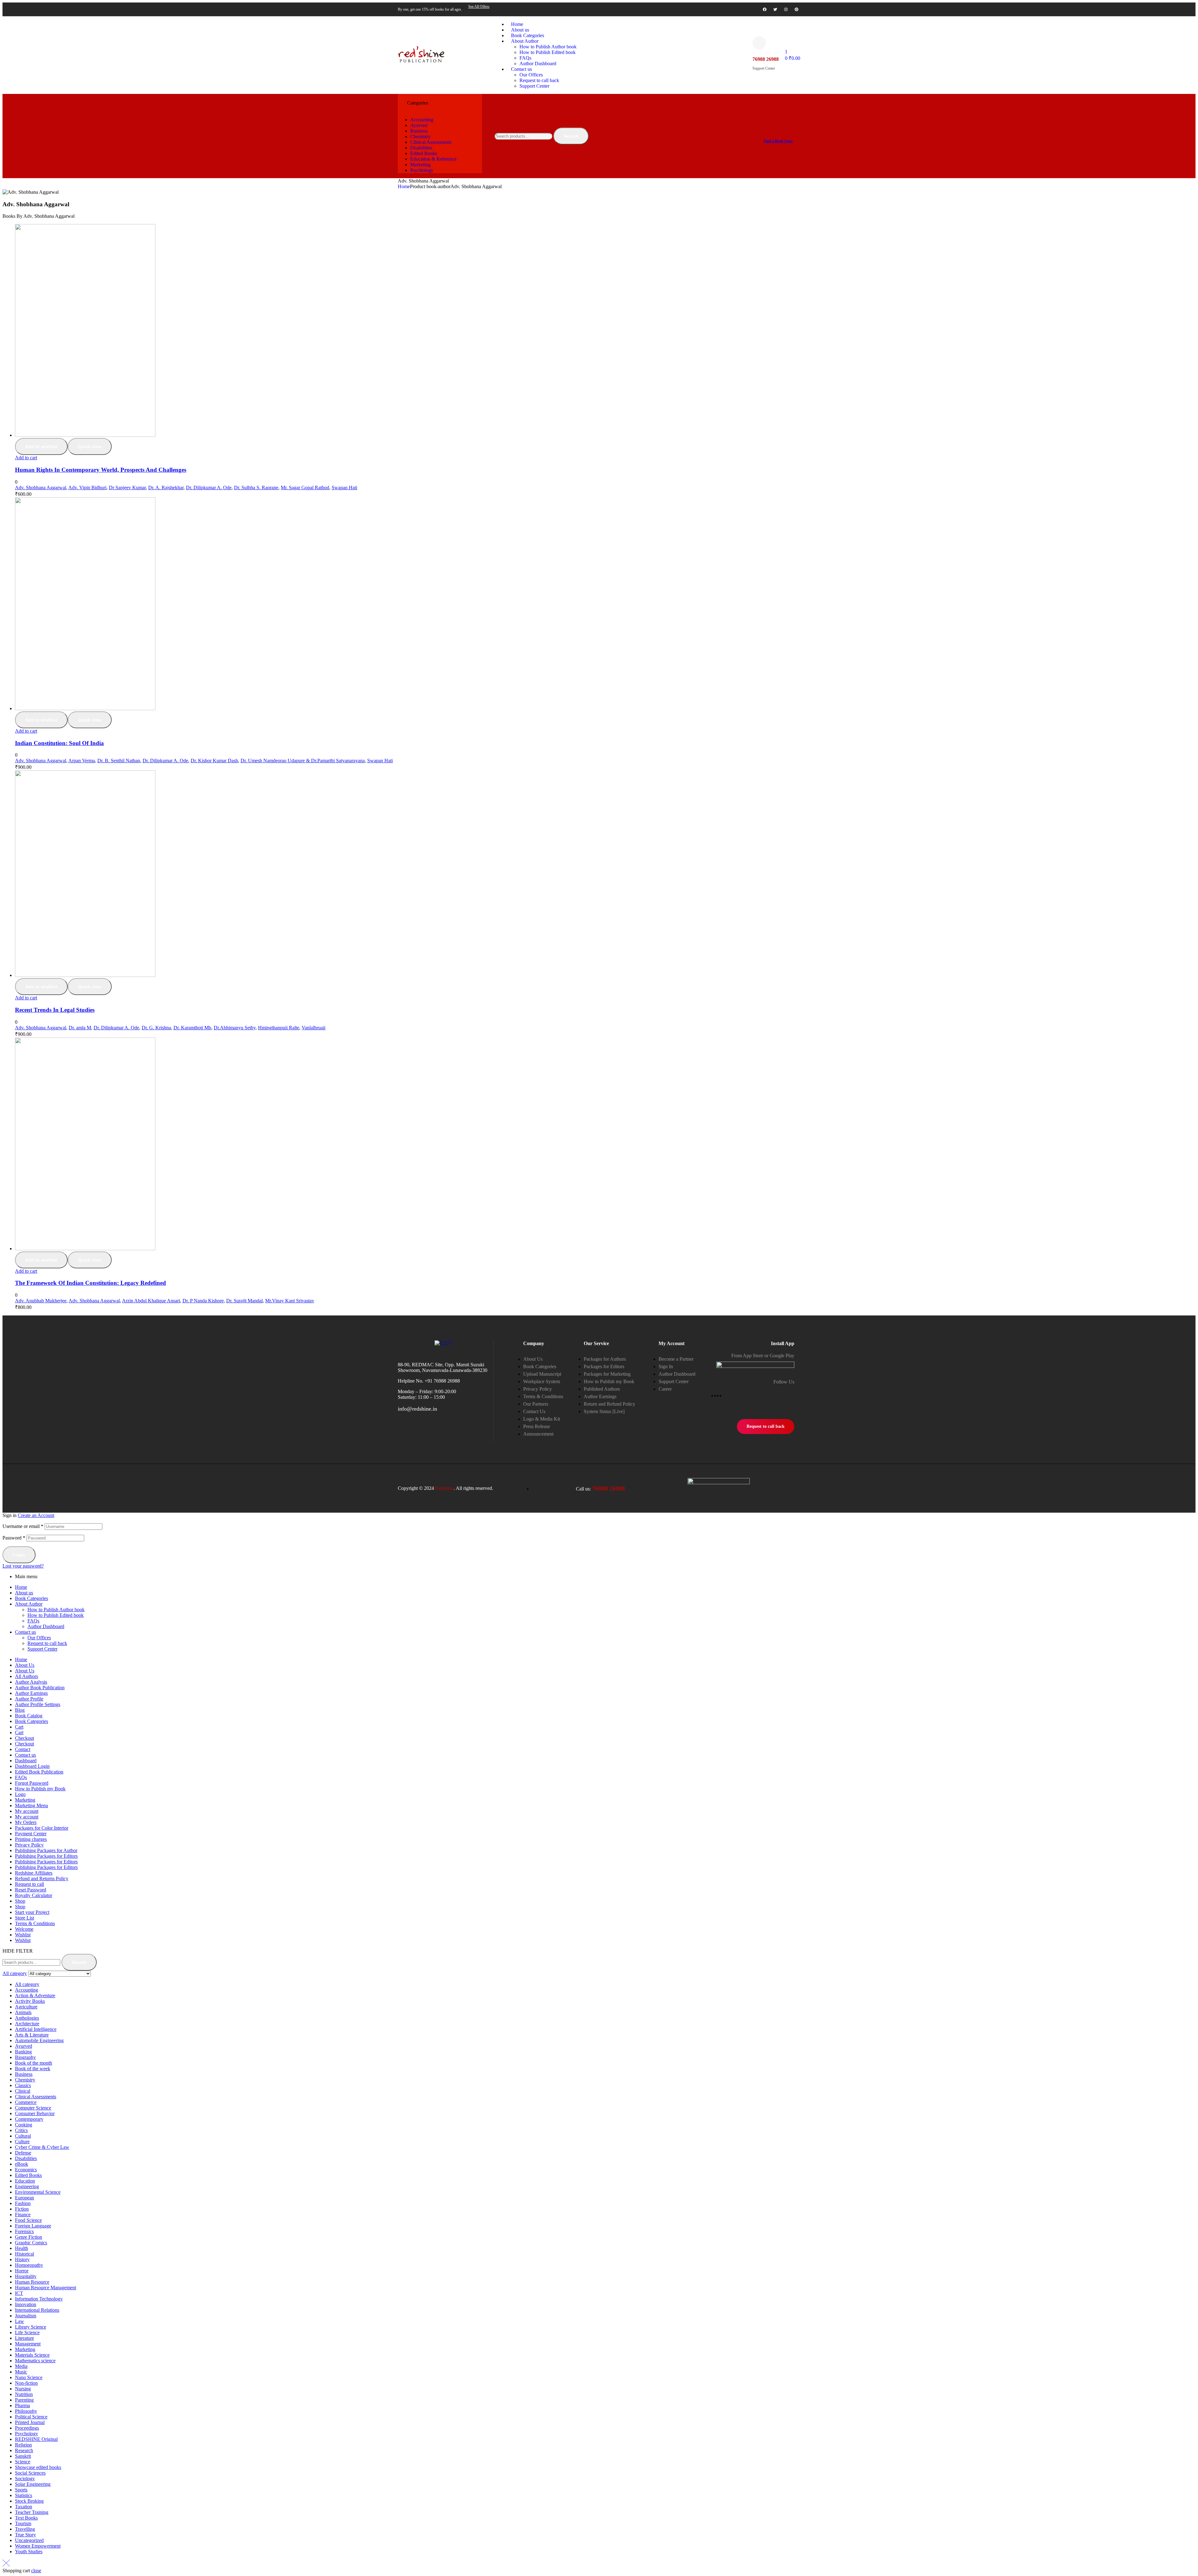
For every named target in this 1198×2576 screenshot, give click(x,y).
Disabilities (26, 2158)
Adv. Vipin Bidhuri (87, 488)
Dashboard (26, 1761)
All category (27, 1984)
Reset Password (31, 1890)
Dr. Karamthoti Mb (192, 1028)
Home (404, 186)
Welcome (24, 1929)
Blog (20, 1710)
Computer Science (33, 2108)
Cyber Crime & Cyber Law (42, 2147)
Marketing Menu (32, 1805)
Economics (26, 2170)
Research (24, 2450)
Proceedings (27, 2428)
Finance (23, 2215)
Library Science (31, 2327)
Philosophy (26, 2411)
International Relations (37, 2310)
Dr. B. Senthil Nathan (119, 761)
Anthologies (27, 2018)
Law (19, 2321)
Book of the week (33, 2069)
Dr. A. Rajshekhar (166, 488)
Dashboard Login (32, 1766)
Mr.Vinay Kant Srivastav (290, 1301)
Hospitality (26, 2276)
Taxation (24, 2507)
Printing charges (31, 1839)
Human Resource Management (46, 2288)
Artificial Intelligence (36, 2029)
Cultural (23, 2136)
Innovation (26, 2304)
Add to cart (26, 458)
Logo (20, 1794)
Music (21, 2372)
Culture (22, 2142)
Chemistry (25, 2080)
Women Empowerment (38, 2546)
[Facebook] (765, 9)
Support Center (42, 1649)
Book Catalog (29, 1716)
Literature (24, 2338)
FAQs (33, 1621)
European (24, 2198)
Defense (23, 2153)
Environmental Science (38, 2192)
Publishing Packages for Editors (46, 1856)
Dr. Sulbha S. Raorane (256, 488)
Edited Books (28, 2175)
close (36, 2571)
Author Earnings (31, 1693)
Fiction (22, 2209)
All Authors (27, 1676)
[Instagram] (786, 9)
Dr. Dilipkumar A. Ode (209, 488)
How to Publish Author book (56, 1610)
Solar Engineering (33, 2484)
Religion (23, 2445)
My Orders (26, 1822)
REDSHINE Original (36, 2439)
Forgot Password (32, 1783)
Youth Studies (29, 2552)
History (22, 2259)
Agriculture (26, 2007)
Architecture (27, 2024)
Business (24, 2074)
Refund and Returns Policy (42, 1878)
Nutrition (24, 2394)
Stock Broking (29, 2501)
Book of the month (34, 2063)
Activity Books (30, 2001)
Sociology (25, 2478)
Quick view (90, 446)
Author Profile (29, 1699)
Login (19, 1555)
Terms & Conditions (35, 1923)
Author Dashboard (46, 1626)
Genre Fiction (29, 2237)
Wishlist (23, 1935)
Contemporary (29, 2119)
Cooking (24, 2125)
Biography (25, 2057)
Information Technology (39, 2299)
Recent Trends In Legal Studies (55, 1010)
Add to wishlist (41, 446)
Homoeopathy (29, 2265)
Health (22, 2248)
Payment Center (31, 1834)
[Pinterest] (796, 9)
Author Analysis (31, 1682)
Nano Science (29, 2377)
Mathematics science (35, 2361)
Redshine (444, 1488)
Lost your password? (23, 1566)
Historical (24, 2254)
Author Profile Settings (38, 1704)
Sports (21, 2490)
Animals (23, 2012)
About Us (25, 1665)
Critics (21, 2130)
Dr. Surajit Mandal (244, 1301)
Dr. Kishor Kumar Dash (214, 761)
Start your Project (32, 1912)
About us (24, 1593)
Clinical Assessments (36, 2097)
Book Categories (32, 1598)
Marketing (25, 1800)
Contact (23, 1749)
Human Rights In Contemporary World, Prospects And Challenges (101, 470)
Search (571, 136)
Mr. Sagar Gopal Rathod (305, 488)
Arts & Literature (32, 2035)
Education (25, 2181)
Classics (23, 2085)
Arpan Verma (82, 761)
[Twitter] (775, 9)
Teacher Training (32, 2512)
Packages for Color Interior (42, 1828)
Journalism (26, 2316)
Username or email (23, 1526)
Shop (20, 1901)
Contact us (25, 1632)
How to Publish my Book (40, 1789)
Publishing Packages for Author (46, 1850)
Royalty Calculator (34, 1895)
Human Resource (32, 2282)
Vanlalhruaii (314, 1028)
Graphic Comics (31, 2243)
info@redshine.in (417, 1409)
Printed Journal (30, 2422)
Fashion (23, 2203)
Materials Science (32, 2355)
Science (23, 2462)
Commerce (26, 2102)
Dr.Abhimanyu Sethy (235, 1028)
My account (27, 1811)
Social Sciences (30, 2473)
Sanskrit (23, 2456)
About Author (29, 1604)
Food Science (28, 2220)
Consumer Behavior (35, 2113)
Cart (19, 1727)
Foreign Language (33, 2226)
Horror (22, 2271)
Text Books (26, 2518)
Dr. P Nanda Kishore (203, 1301)
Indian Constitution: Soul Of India (59, 743)
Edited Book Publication (39, 1772)
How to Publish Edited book (56, 1615)
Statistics (24, 2495)
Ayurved (24, 2046)
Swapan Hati (344, 488)
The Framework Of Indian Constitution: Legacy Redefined (90, 1283)
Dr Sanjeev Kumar (127, 488)
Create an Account (36, 1515)
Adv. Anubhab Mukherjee (41, 1301)
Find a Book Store (778, 141)
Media (21, 2366)
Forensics (24, 2231)
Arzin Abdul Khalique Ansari (151, 1301)
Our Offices (39, 1638)
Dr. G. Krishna (156, 1028)
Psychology (27, 2434)
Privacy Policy (29, 1845)
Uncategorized (29, 2540)
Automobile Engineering (39, 2040)
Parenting (24, 2400)
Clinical (23, 2091)
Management (28, 2344)
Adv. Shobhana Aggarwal (41, 488)
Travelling (25, 2529)
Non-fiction (26, 2383)
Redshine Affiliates (34, 1873)
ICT (19, 2293)
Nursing (23, 2389)
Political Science (31, 2417)
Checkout (24, 1738)
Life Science (27, 2332)
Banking (23, 2052)
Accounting (27, 1990)
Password (14, 1538)
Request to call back (47, 1643)
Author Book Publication (40, 1688)
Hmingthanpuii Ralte (279, 1028)
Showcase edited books (38, 2467)
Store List (24, 1918)
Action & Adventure (35, 1995)
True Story (25, 2535)
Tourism (23, 2523)
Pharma (22, 2405)
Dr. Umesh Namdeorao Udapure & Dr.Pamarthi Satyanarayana (303, 761)
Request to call (29, 1884)
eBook (22, 2164)
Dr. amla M (80, 1028)
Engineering (27, 2186)
